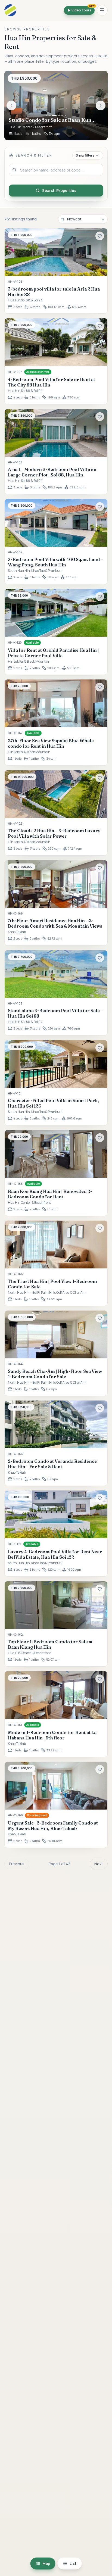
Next (99, 1864)
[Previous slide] (11, 105)
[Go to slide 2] (50, 116)
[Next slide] (101, 105)
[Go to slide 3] (54, 116)
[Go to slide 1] (46, 116)
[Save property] (100, 236)
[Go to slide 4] (59, 116)
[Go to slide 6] (66, 116)
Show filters (85, 155)
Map (46, 2563)
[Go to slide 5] (62, 116)
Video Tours (83, 9)
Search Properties (59, 190)
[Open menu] (102, 10)
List (73, 2563)
